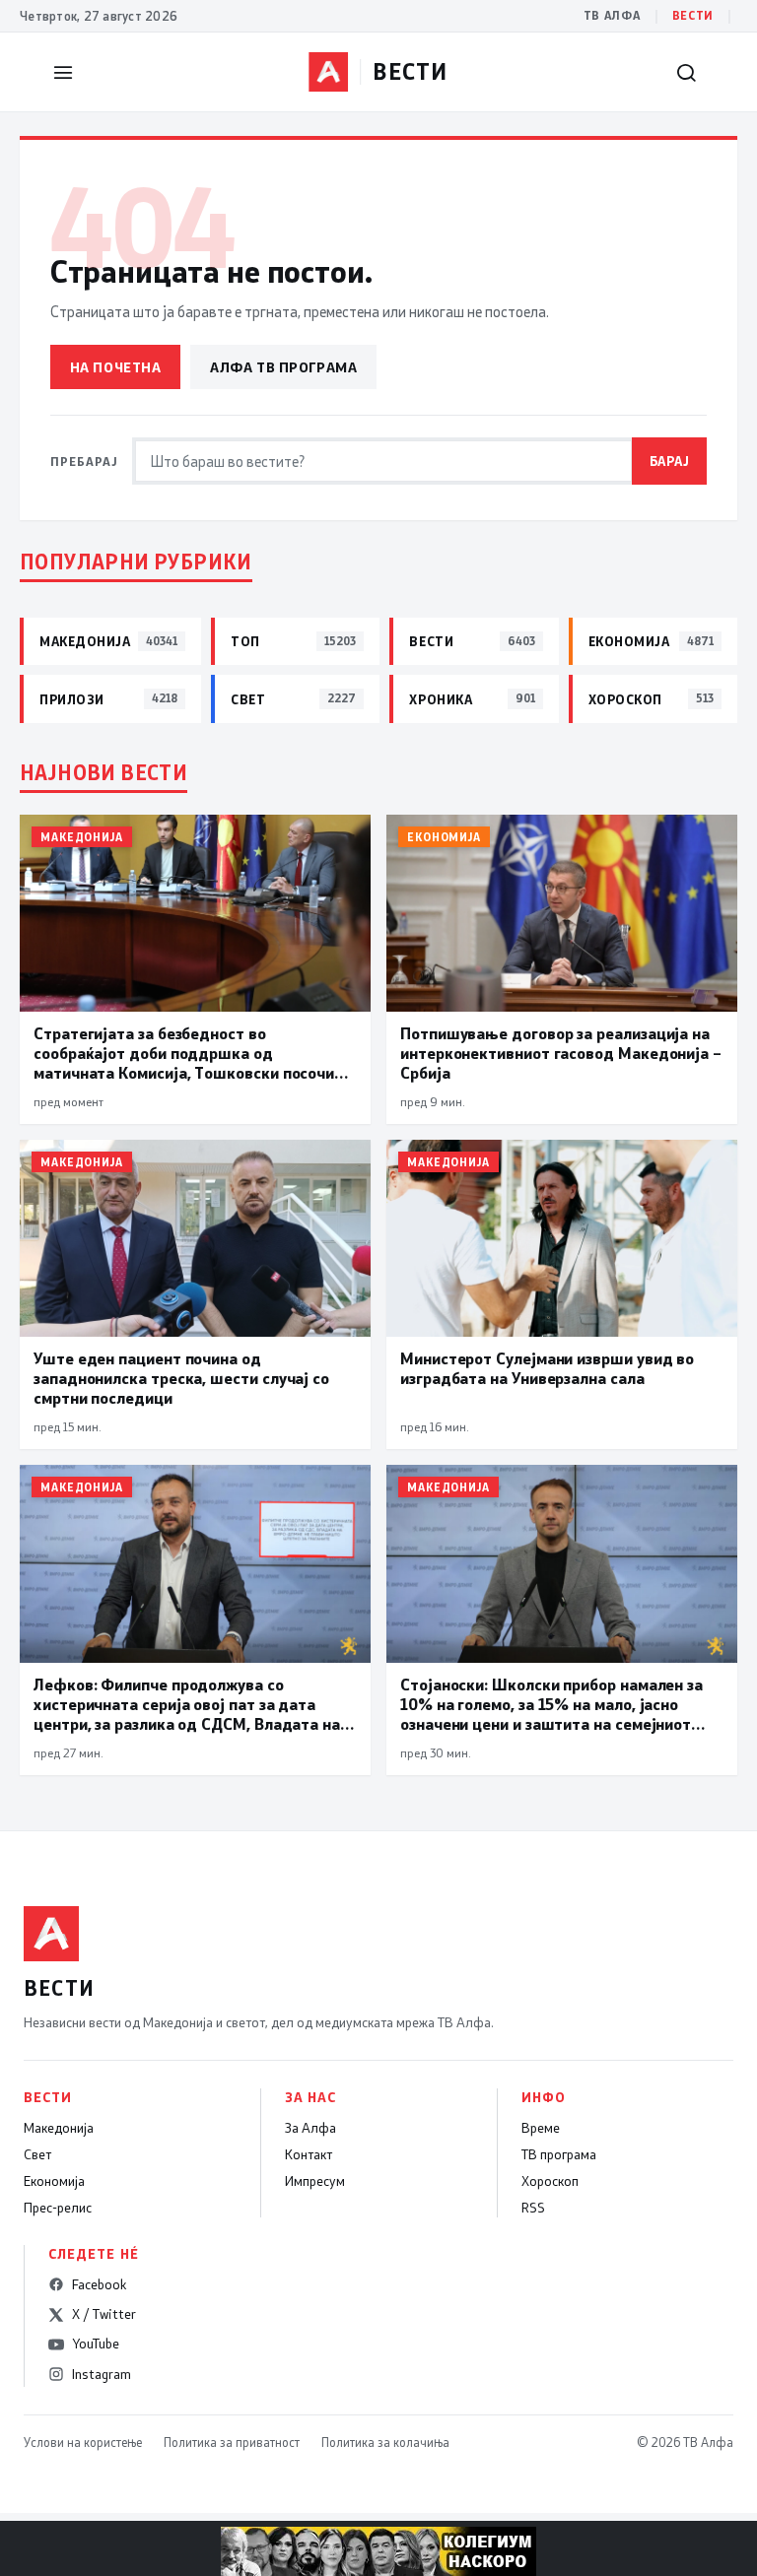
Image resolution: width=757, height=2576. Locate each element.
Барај (670, 461)
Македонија (59, 2128)
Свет (37, 2154)
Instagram (102, 2374)
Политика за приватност (232, 2442)
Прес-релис (58, 2208)
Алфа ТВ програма (283, 367)
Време (541, 2128)
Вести (693, 15)
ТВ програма (559, 2154)
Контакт (309, 2154)
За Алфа (310, 2128)
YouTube (96, 2344)
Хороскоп (550, 2181)
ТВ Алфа (612, 15)
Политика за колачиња (385, 2442)
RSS (533, 2208)
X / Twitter (104, 2314)
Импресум (315, 2181)
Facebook (99, 2284)
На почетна (116, 367)
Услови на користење (83, 2442)
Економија (54, 2181)
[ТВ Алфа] (328, 72)
